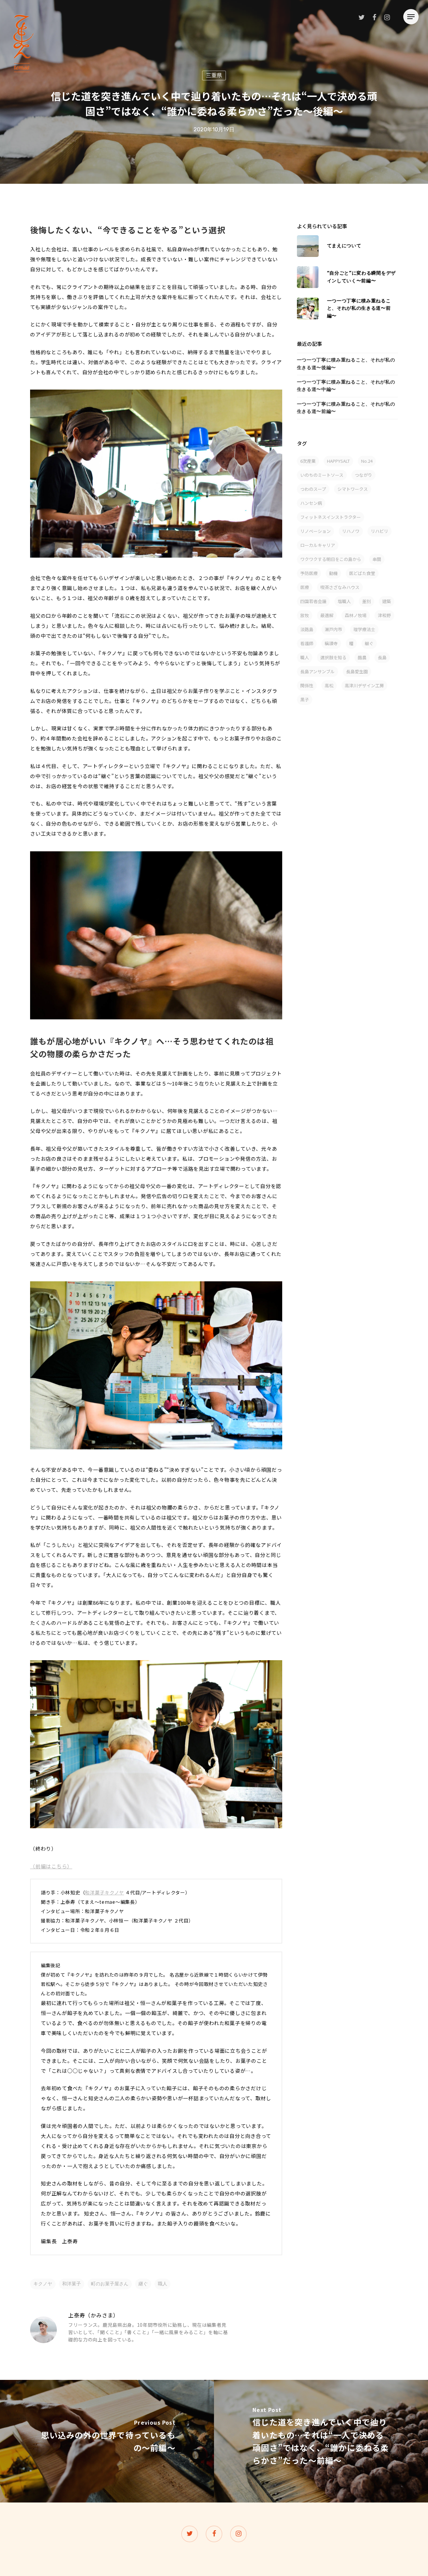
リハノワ (351, 531)
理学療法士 (364, 629)
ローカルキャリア (318, 545)
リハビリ (380, 531)
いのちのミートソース (322, 475)
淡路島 (307, 629)
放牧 (305, 615)
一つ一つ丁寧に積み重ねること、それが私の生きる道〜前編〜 (346, 408)
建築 (387, 601)
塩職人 (344, 601)
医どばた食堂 (362, 573)
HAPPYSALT (338, 461)
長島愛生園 (357, 671)
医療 (305, 587)
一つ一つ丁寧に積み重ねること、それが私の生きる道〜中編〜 (346, 386)
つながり (363, 475)
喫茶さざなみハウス (340, 587)
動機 (333, 573)
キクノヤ (43, 2284)
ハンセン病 (311, 503)
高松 (329, 685)
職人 (163, 2284)
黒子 (305, 699)
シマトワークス (353, 489)
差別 (366, 601)
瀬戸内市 (333, 629)
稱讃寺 (331, 643)
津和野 (384, 615)
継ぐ (143, 2284)
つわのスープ (313, 489)
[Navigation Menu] (411, 17)
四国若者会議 (313, 601)
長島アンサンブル (317, 671)
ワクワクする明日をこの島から (331, 559)
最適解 (327, 615)
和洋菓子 (72, 2284)
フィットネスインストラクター (331, 517)
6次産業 (308, 461)
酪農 (362, 657)
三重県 (214, 75)
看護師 (307, 643)
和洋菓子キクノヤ (104, 1892)
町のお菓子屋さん (110, 2284)
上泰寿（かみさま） (93, 2315)
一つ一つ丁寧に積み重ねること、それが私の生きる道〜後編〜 (346, 364)
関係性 (307, 685)
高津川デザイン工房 (364, 685)
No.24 (367, 461)
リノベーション (315, 531)
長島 (382, 657)
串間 (377, 559)
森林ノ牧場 (356, 615)
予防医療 (309, 573)
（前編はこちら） (51, 1866)
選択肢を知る (333, 657)
